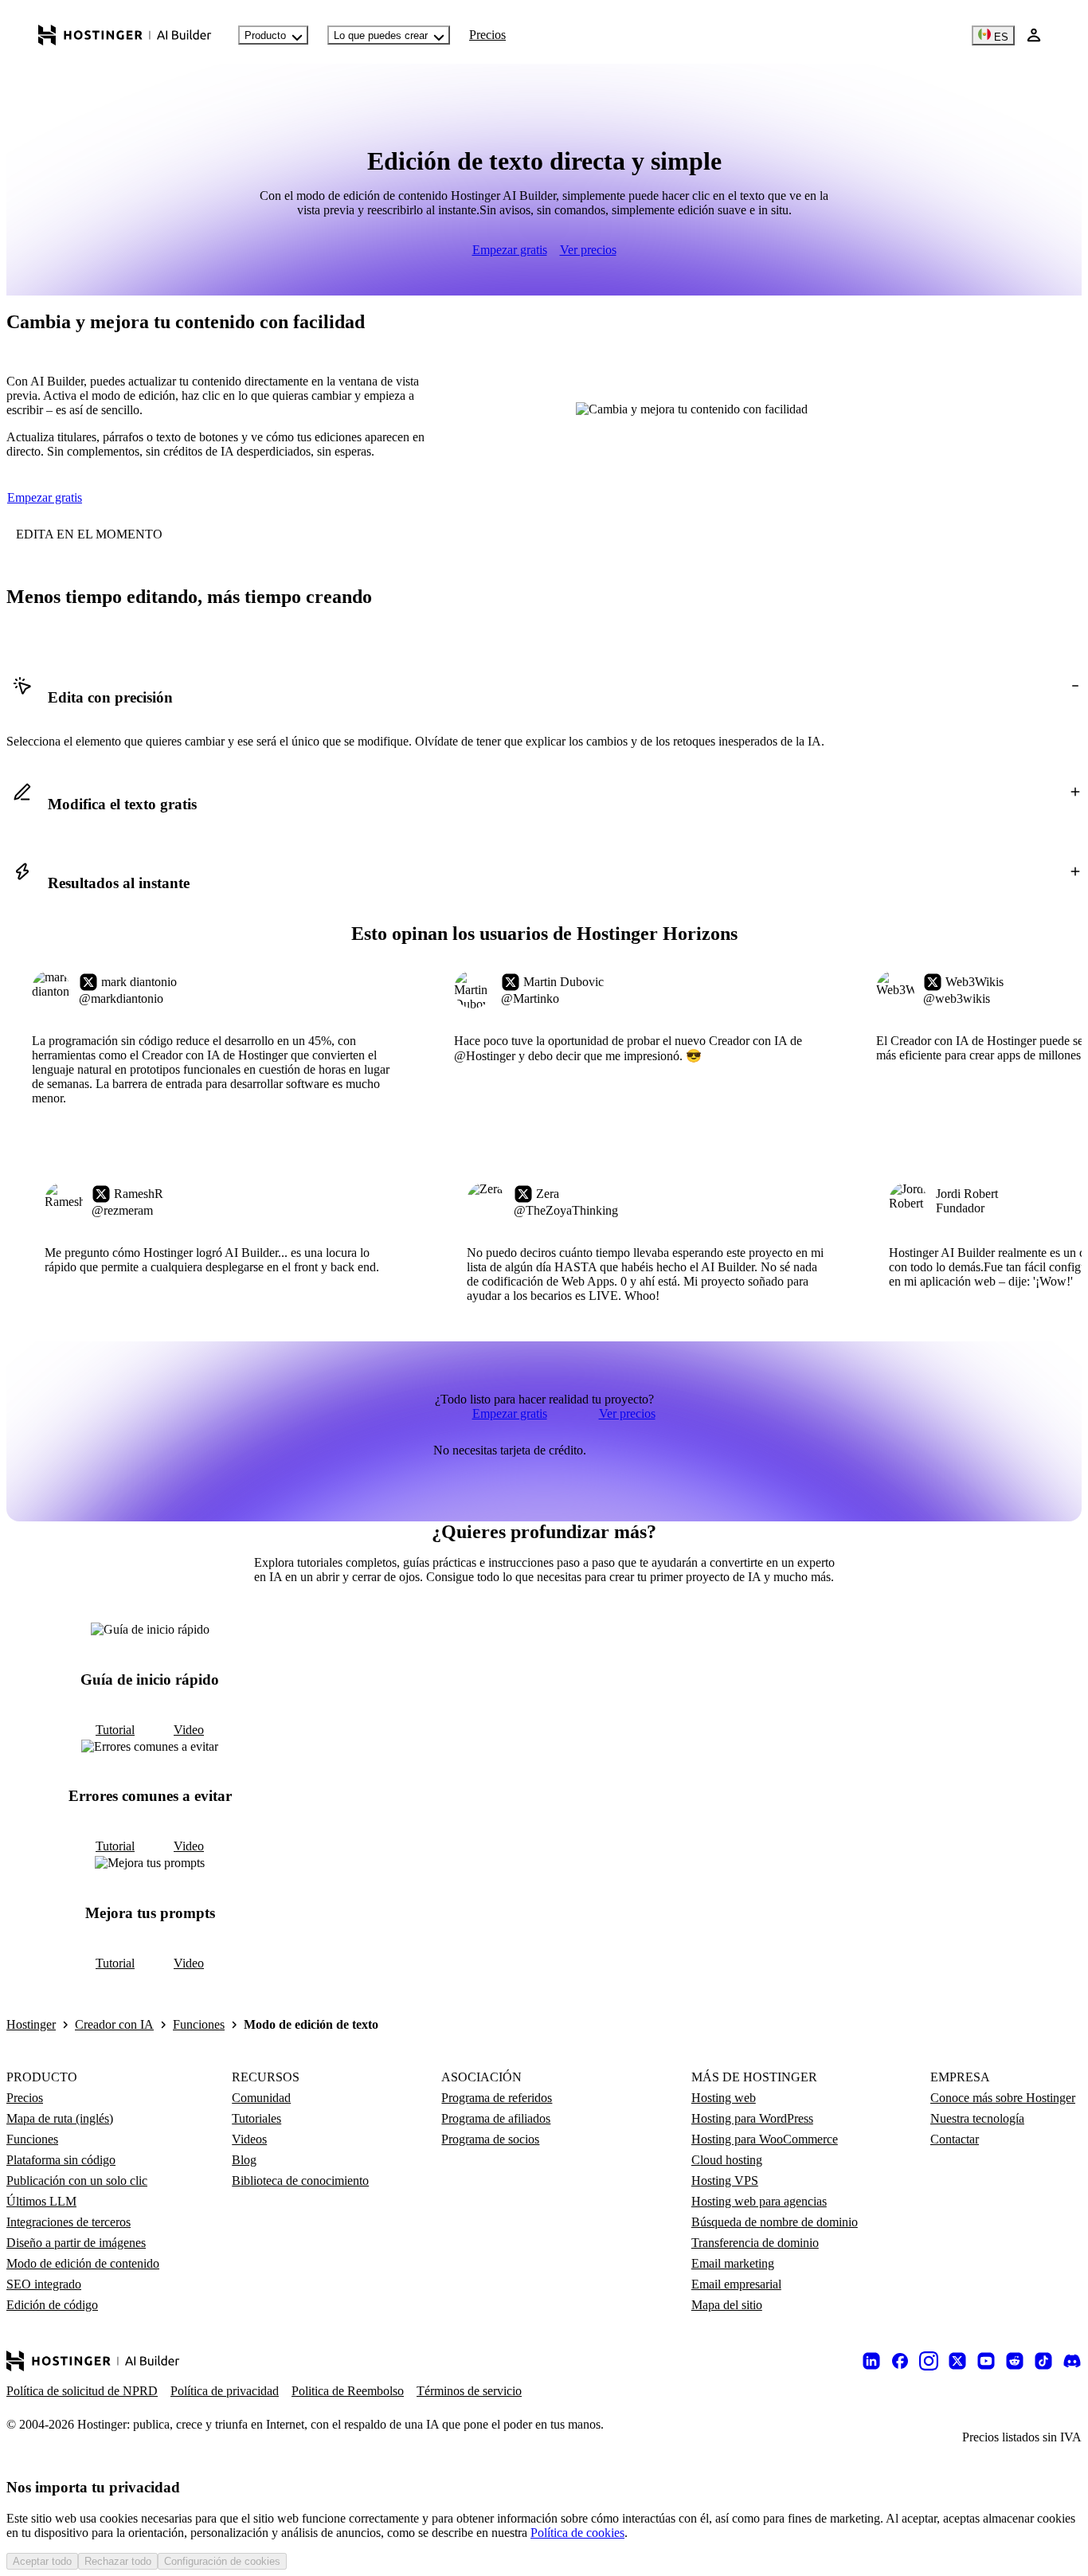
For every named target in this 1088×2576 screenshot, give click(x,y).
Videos (249, 2139)
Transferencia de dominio (755, 2243)
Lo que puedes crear (381, 35)
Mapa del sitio (727, 2305)
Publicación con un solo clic (77, 2181)
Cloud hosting (727, 2160)
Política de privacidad (225, 2391)
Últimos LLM (41, 2201)
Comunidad (261, 2098)
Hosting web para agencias (759, 2201)
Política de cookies (577, 2533)
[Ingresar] (1034, 35)
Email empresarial (736, 2284)
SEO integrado (44, 2284)
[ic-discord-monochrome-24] (1072, 2361)
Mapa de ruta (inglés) (60, 2118)
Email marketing (733, 2263)
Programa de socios (490, 2139)
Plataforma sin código (61, 2160)
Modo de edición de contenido (83, 2263)
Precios (487, 35)
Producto (265, 35)
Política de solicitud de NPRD (82, 2391)
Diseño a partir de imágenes (76, 2243)
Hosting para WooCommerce (765, 2139)
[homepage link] (125, 35)
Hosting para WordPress (752, 2118)
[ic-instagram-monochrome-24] (929, 2361)
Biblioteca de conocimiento (300, 2181)
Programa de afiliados (496, 2118)
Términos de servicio (469, 2391)
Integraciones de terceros (68, 2222)
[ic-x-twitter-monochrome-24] (957, 2361)
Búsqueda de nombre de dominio (775, 2222)
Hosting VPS (725, 2181)
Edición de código (52, 2305)
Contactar (955, 2139)
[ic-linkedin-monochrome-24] (871, 2361)
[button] (544, 698)
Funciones (199, 2024)
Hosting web (724, 2098)
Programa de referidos (497, 2098)
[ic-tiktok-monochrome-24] (1043, 2361)
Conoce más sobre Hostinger (1003, 2098)
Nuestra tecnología (977, 2118)
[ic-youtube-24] (986, 2361)
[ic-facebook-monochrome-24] (900, 2361)
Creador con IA (114, 2024)
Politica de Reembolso (348, 2391)
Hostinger (31, 2024)
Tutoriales (256, 2118)
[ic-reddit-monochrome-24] (1015, 2361)
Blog (244, 2160)
